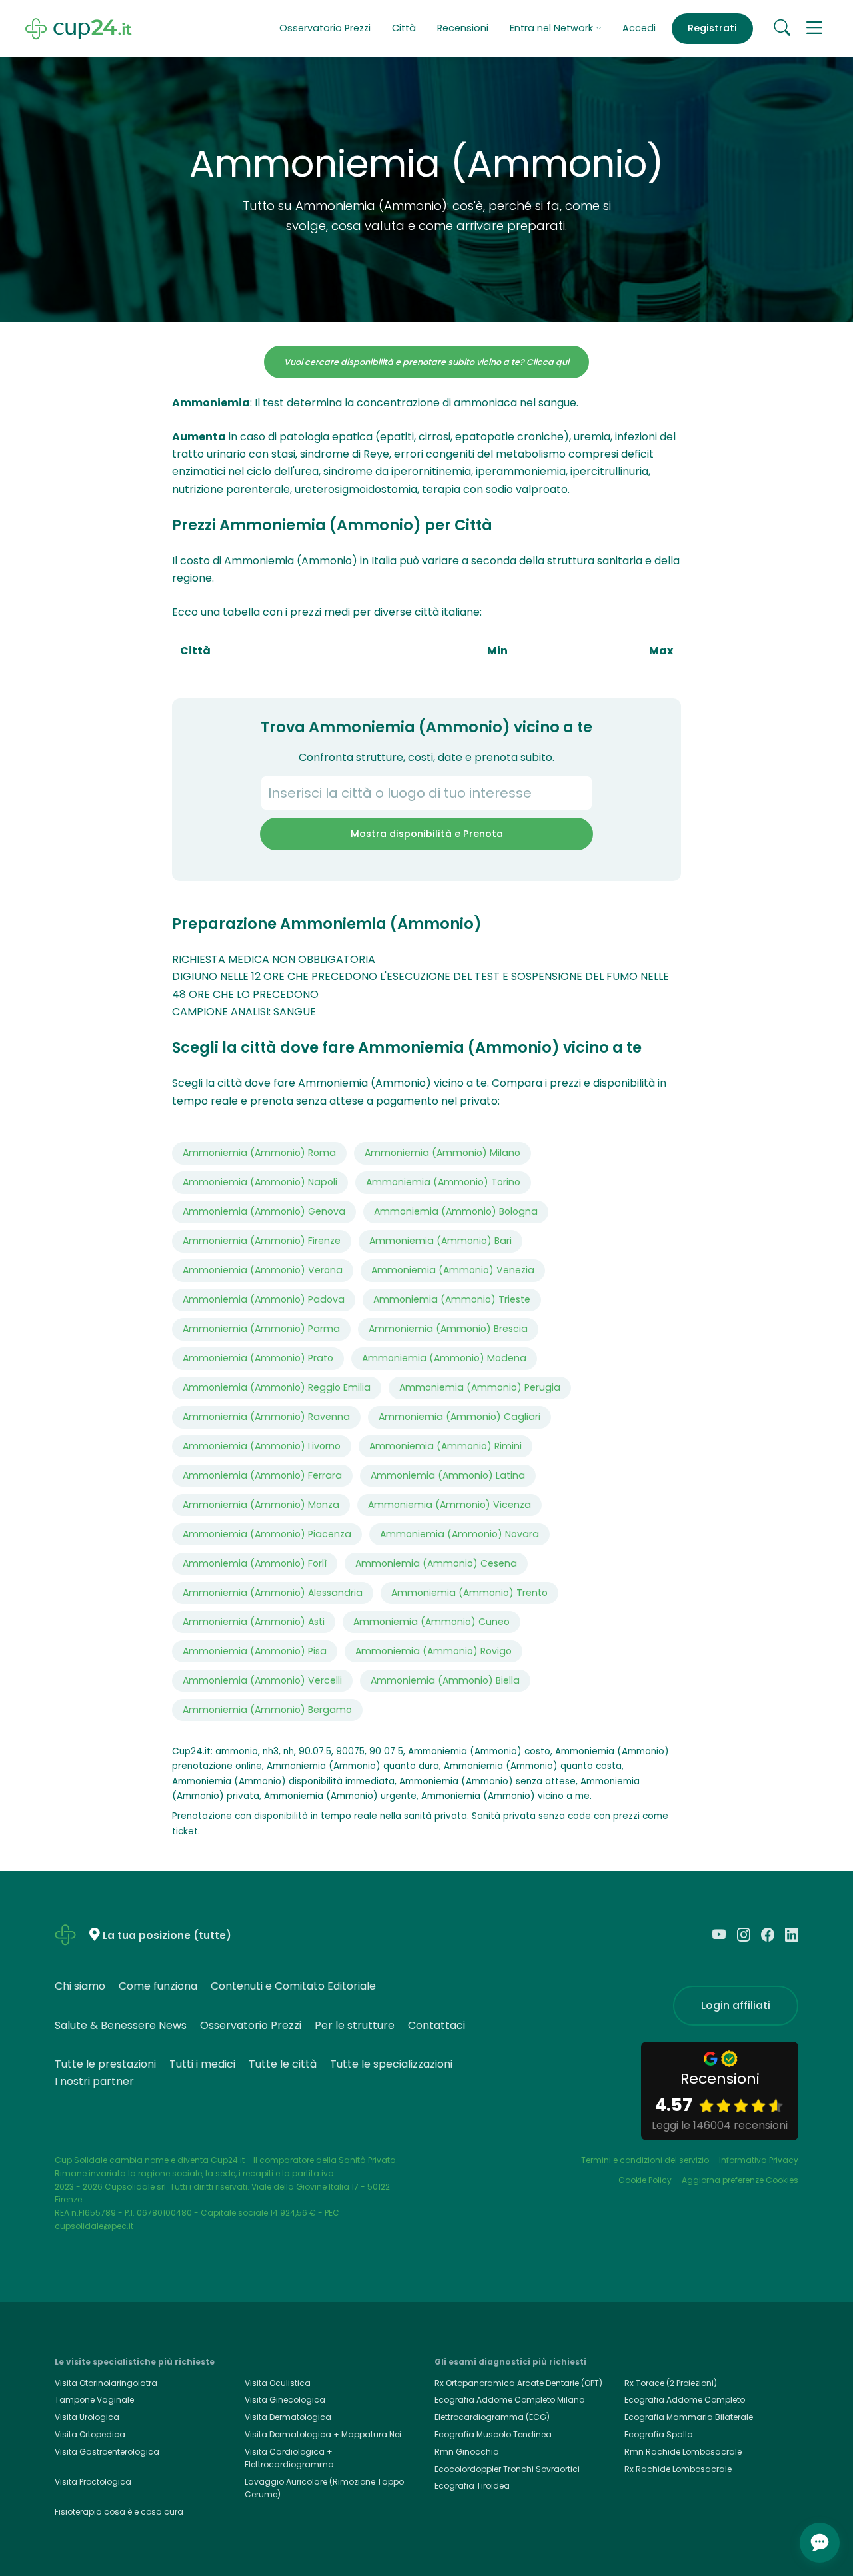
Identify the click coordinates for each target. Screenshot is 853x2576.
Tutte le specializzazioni (391, 2064)
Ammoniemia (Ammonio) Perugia (480, 1387)
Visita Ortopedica (90, 2434)
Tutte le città (283, 2064)
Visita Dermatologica (288, 2417)
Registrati (712, 28)
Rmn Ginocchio (466, 2452)
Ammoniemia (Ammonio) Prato (258, 1358)
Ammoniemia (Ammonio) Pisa (255, 1651)
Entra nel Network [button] (553, 28)
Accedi (639, 28)
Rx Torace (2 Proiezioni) (671, 2383)
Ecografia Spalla (659, 2434)
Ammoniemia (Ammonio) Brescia (448, 1329)
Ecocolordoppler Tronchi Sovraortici (507, 2469)
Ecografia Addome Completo (685, 2400)
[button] (814, 29)
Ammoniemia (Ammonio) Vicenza (449, 1505)
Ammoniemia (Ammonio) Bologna (456, 1211)
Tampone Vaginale (94, 2400)
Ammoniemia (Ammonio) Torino (443, 1182)
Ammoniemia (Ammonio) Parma (261, 1329)
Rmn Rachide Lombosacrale (683, 2452)
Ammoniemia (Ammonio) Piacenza (267, 1534)
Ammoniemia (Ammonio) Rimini (445, 1446)
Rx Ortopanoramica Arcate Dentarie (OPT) (518, 2383)
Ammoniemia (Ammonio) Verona (263, 1270)
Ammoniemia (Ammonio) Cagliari (459, 1417)
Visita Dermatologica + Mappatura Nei (323, 2434)
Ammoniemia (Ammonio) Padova (264, 1299)
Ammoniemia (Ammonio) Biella (445, 1680)
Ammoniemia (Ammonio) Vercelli (262, 1680)
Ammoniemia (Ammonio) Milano (442, 1153)
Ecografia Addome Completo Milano (509, 2400)
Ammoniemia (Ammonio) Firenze (262, 1241)
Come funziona (158, 1986)
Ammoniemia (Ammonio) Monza (261, 1505)
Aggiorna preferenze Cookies (740, 2180)
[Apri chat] (820, 2543)
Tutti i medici (202, 2064)
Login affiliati (736, 2005)
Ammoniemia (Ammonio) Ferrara (262, 1475)
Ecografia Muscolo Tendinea (493, 2434)
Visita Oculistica (278, 2383)
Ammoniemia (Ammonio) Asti (254, 1622)
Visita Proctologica (93, 2482)
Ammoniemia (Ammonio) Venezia (453, 1270)
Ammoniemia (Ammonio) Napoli (260, 1182)
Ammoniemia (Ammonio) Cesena (436, 1563)
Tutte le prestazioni (105, 2064)
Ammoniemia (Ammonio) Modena (444, 1358)
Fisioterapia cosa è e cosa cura (119, 2512)
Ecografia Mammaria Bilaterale (689, 2417)
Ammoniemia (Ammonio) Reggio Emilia (277, 1387)
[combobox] (426, 793)
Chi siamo (80, 1986)
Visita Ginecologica (285, 2400)
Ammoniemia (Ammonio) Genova (264, 1211)
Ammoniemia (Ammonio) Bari (440, 1241)
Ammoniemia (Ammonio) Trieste (452, 1299)
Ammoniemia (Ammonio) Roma (259, 1153)
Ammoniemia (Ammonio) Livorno (262, 1446)
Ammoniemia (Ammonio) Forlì (255, 1563)
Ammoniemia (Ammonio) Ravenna (266, 1417)
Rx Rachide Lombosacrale (678, 2469)
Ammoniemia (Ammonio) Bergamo (267, 1710)
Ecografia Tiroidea (472, 2486)
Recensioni (463, 28)
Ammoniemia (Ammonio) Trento (469, 1593)
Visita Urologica (87, 2417)
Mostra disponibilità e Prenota (427, 834)
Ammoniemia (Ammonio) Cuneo (431, 1622)
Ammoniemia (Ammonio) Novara (459, 1534)
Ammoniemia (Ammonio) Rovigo (433, 1651)
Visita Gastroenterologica (107, 2452)
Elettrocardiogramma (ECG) (492, 2417)
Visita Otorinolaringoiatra (106, 2383)
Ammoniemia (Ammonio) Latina (448, 1475)
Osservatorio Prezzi (325, 28)
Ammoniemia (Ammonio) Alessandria (273, 1593)
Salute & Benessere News (121, 2025)
